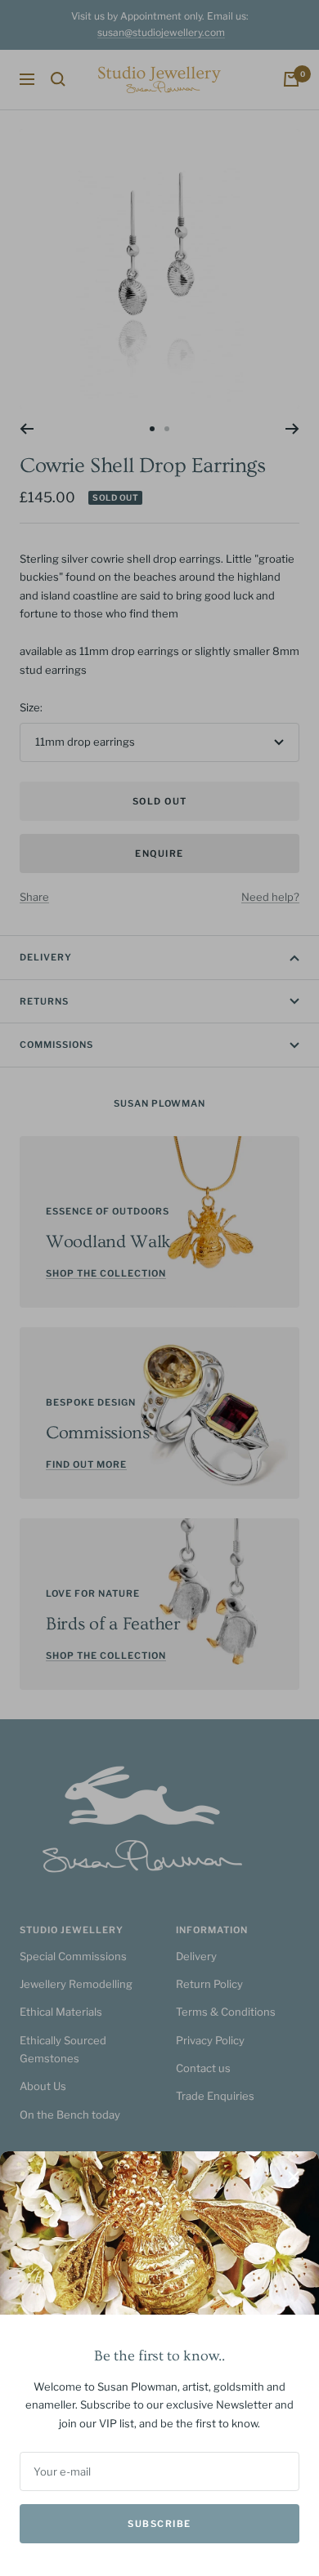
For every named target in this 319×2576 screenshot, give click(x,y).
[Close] (294, 2177)
